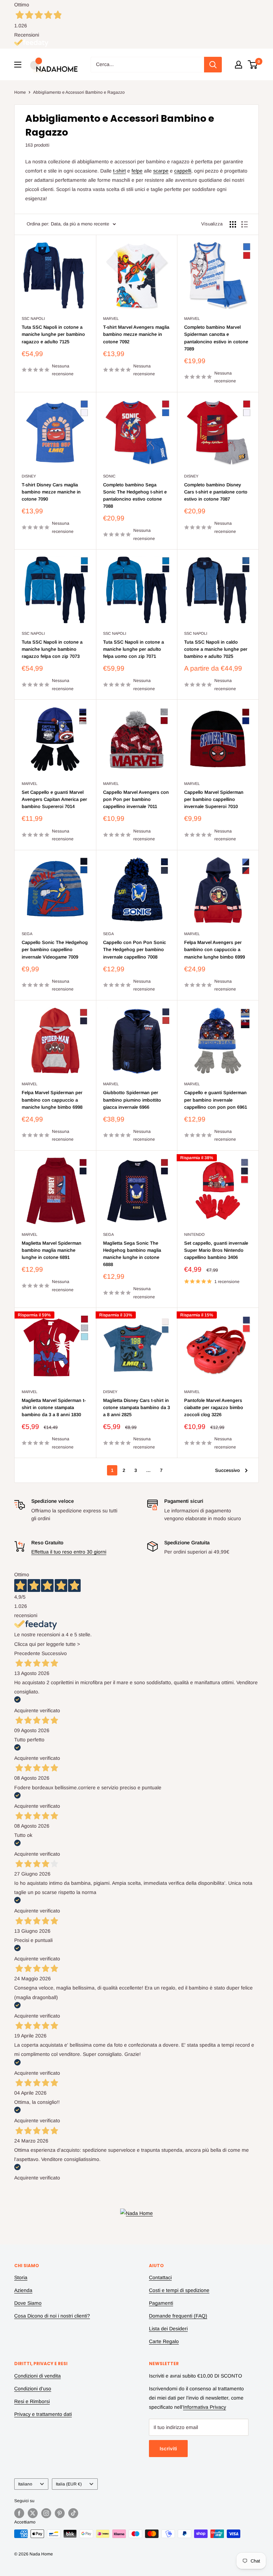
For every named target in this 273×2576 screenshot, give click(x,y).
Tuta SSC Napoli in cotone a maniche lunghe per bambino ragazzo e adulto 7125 (53, 334)
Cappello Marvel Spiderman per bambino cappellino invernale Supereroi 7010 (214, 799)
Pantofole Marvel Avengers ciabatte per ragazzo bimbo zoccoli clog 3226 (214, 1407)
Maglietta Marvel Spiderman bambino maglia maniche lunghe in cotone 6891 (52, 1250)
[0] (253, 65)
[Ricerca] (213, 65)
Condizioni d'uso (33, 2389)
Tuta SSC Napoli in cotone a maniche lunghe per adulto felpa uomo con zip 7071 (133, 649)
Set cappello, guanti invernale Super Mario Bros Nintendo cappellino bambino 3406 (216, 1250)
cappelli (183, 171)
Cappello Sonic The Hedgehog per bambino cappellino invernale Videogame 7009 (55, 949)
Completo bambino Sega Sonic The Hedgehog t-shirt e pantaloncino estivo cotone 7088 (135, 495)
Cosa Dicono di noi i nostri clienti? (52, 2316)
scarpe (161, 171)
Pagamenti (161, 2303)
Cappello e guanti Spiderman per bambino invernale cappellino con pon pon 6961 (216, 1100)
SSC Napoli (33, 318)
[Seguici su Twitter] (33, 2513)
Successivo (227, 1470)
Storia (21, 2277)
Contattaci (160, 2277)
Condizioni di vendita (38, 2376)
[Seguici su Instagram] (46, 2513)
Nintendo (194, 1234)
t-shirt (119, 171)
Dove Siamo (28, 2303)
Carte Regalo (164, 2341)
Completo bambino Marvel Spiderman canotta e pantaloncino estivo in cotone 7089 (216, 338)
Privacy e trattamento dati (43, 2414)
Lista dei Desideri (168, 2329)
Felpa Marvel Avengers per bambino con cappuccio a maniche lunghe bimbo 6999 (215, 949)
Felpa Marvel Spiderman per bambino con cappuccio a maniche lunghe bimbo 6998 (52, 1100)
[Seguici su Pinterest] (60, 2513)
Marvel (111, 318)
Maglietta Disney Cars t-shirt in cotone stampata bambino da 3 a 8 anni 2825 (136, 1407)
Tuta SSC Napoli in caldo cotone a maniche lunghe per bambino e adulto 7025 (216, 649)
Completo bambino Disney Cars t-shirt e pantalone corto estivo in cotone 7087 (216, 492)
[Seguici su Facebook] (19, 2513)
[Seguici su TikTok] (73, 2513)
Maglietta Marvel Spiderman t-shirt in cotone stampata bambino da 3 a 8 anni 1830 (54, 1407)
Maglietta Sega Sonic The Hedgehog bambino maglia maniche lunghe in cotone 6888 (132, 1254)
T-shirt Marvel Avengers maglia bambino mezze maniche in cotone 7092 (136, 334)
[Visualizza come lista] (245, 224)
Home (20, 92)
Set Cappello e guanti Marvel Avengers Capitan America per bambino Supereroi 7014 (54, 799)
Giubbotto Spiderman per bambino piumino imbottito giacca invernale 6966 (132, 1100)
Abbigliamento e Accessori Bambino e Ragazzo (79, 92)
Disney (29, 476)
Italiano (25, 2484)
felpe (137, 171)
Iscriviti (168, 2449)
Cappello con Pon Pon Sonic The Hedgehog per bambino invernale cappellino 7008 (135, 949)
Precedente (27, 1653)
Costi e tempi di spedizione (179, 2290)
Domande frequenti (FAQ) (178, 2316)
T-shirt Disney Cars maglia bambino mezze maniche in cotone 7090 (51, 492)
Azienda (23, 2290)
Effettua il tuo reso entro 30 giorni (69, 1552)
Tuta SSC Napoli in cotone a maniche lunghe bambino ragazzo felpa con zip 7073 (52, 649)
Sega (27, 934)
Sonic (109, 476)
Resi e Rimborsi (32, 2401)
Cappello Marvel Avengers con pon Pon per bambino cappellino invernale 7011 (136, 799)
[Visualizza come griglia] (233, 224)
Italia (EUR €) (69, 2484)
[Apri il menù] (18, 65)
